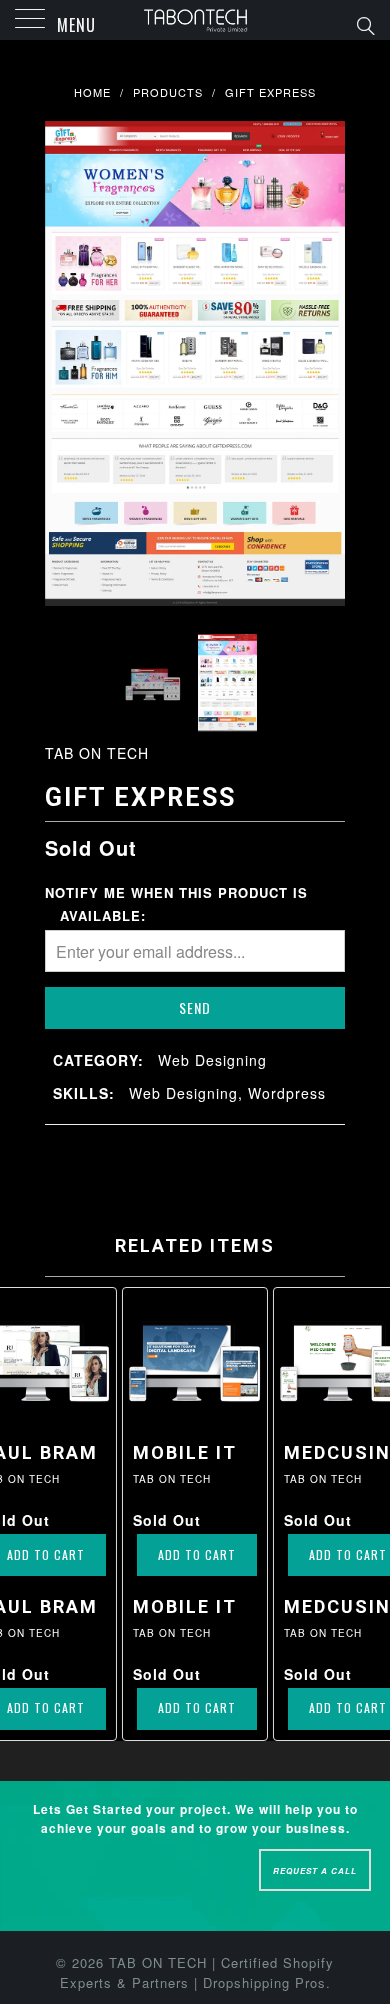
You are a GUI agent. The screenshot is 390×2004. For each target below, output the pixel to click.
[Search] (364, 24)
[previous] (64, 364)
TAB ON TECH (97, 753)
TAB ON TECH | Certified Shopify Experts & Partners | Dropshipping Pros (197, 1973)
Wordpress (287, 1093)
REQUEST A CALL (315, 1870)
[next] (326, 364)
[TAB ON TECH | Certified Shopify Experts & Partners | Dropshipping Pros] (195, 20)
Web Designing (212, 1060)
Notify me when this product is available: (176, 903)
